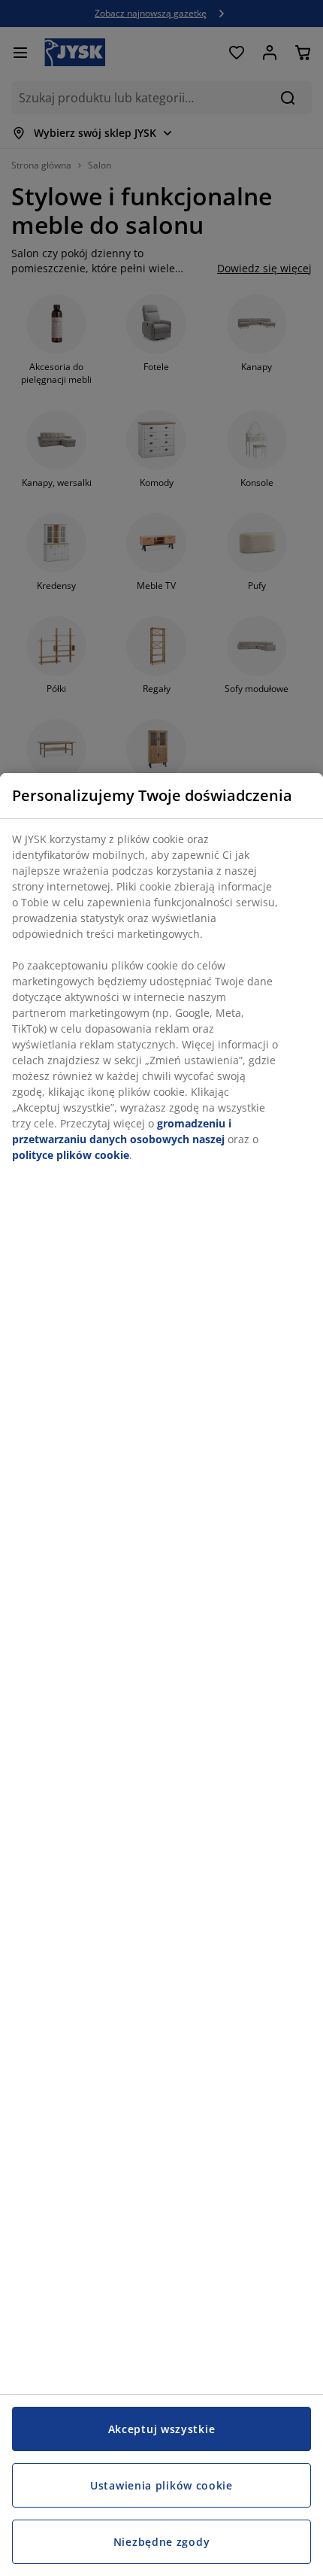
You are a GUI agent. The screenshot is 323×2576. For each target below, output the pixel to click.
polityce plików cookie (71, 1155)
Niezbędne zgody (162, 2542)
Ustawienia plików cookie (161, 2485)
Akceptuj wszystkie (162, 2429)
